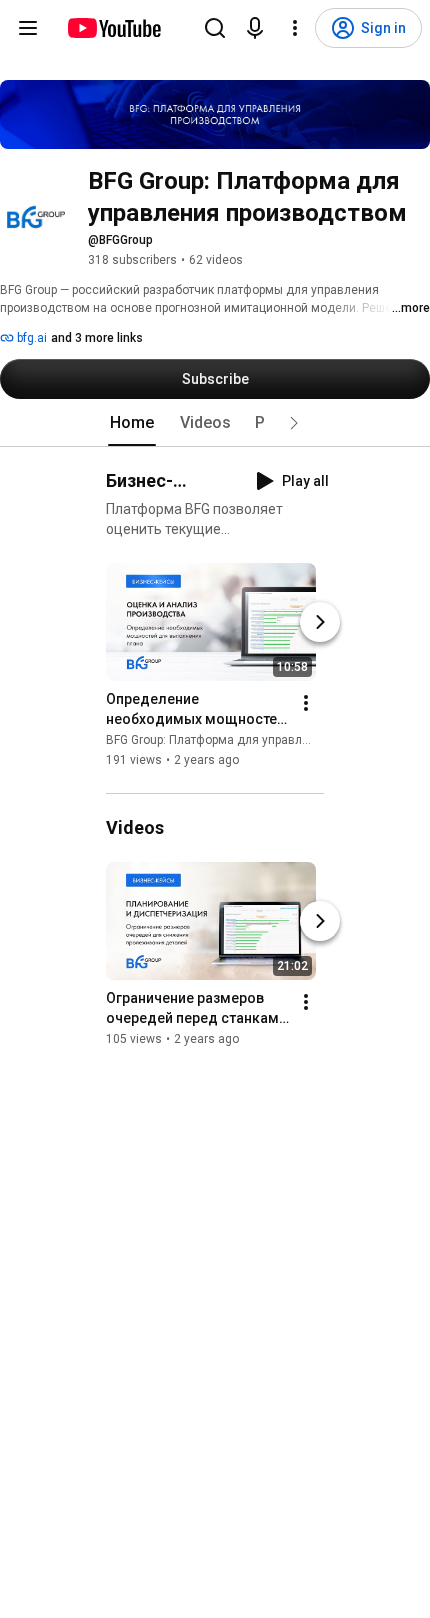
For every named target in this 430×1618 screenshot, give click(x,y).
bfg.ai (30, 338)
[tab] (132, 423)
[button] (294, 423)
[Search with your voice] (255, 28)
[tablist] (215, 423)
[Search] (215, 28)
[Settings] (295, 28)
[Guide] (28, 28)
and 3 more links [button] (97, 338)
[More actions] (306, 703)
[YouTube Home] (113, 28)
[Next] (320, 622)
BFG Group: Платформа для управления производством (264, 740)
